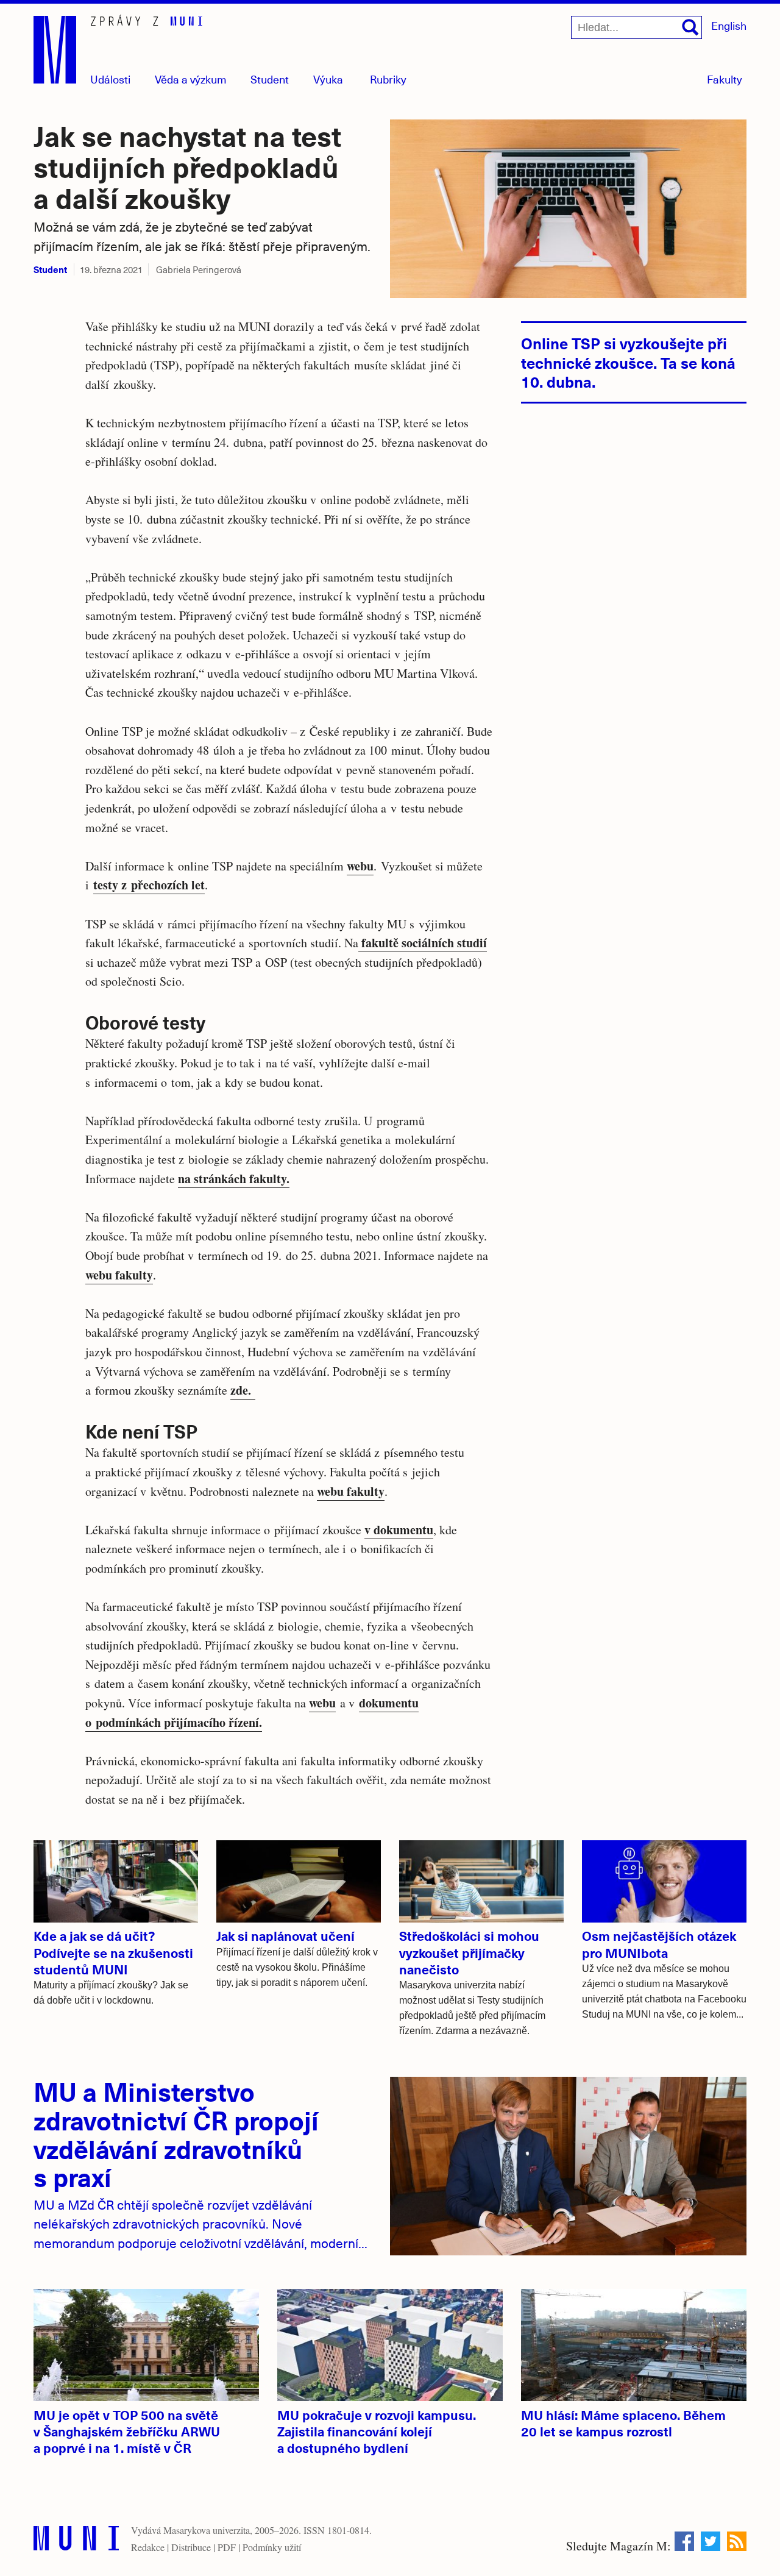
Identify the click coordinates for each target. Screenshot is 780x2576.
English (729, 25)
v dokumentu (399, 1530)
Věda (191, 79)
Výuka (328, 79)
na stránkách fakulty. (234, 1179)
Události (110, 79)
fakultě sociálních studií (423, 943)
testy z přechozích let (149, 885)
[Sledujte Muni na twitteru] (711, 2541)
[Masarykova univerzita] (76, 2541)
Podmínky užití (272, 2547)
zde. (243, 1390)
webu (360, 866)
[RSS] (737, 2541)
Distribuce (191, 2547)
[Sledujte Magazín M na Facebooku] (684, 2541)
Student (270, 79)
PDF (227, 2547)
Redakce (148, 2547)
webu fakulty (119, 1275)
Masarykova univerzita (207, 2530)
